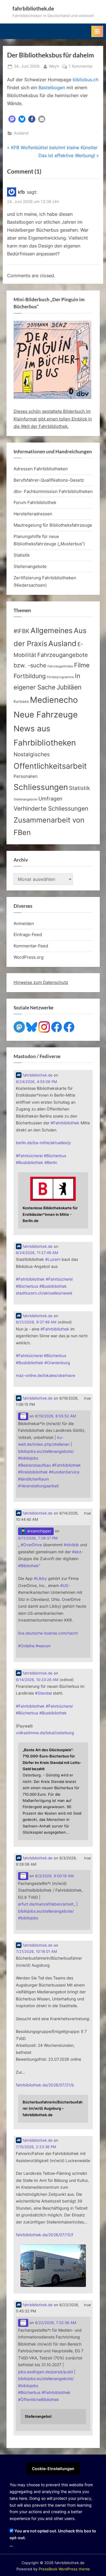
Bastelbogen (52, 87)
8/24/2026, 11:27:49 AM (37, 1253)
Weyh (54, 66)
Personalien (26, 776)
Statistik (22, 555)
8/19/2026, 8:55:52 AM (56, 1416)
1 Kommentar (81, 67)
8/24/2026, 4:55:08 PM (36, 1082)
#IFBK (21, 631)
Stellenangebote (30, 566)
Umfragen (50, 798)
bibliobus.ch (86, 80)
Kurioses (21, 701)
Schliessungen (41, 787)
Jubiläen (69, 687)
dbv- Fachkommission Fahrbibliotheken (53, 491)
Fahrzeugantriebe (60, 666)
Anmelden (24, 923)
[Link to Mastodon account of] (23, 1416)
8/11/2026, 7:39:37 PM (38, 1538)
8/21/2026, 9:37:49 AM (36, 1322)
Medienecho (54, 700)
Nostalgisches (32, 754)
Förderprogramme (60, 677)
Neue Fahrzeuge (46, 715)
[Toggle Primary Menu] (97, 31)
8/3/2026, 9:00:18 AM (54, 1876)
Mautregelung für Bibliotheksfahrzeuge (53, 525)
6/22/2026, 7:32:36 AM (56, 2323)
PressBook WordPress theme (64, 2569)
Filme (82, 665)
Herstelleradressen (33, 514)
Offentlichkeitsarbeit (50, 766)
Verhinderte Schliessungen (51, 808)
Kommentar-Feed (31, 946)
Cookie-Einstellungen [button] (53, 2469)
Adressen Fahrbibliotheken (41, 469)
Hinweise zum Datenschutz (41, 982)
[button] (12, 119)
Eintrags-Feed (28, 935)
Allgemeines (52, 630)
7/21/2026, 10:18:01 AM (36, 1952)
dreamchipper (39, 1531)
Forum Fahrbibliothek (35, 502)
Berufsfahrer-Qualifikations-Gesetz (49, 480)
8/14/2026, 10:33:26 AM (37, 1680)
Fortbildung (30, 676)
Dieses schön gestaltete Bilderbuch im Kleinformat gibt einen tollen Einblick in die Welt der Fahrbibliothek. (53, 419)
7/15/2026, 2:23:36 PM (36, 2147)
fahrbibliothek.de (33, 8)
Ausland (21, 133)
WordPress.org (29, 957)
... (11, 2545)
